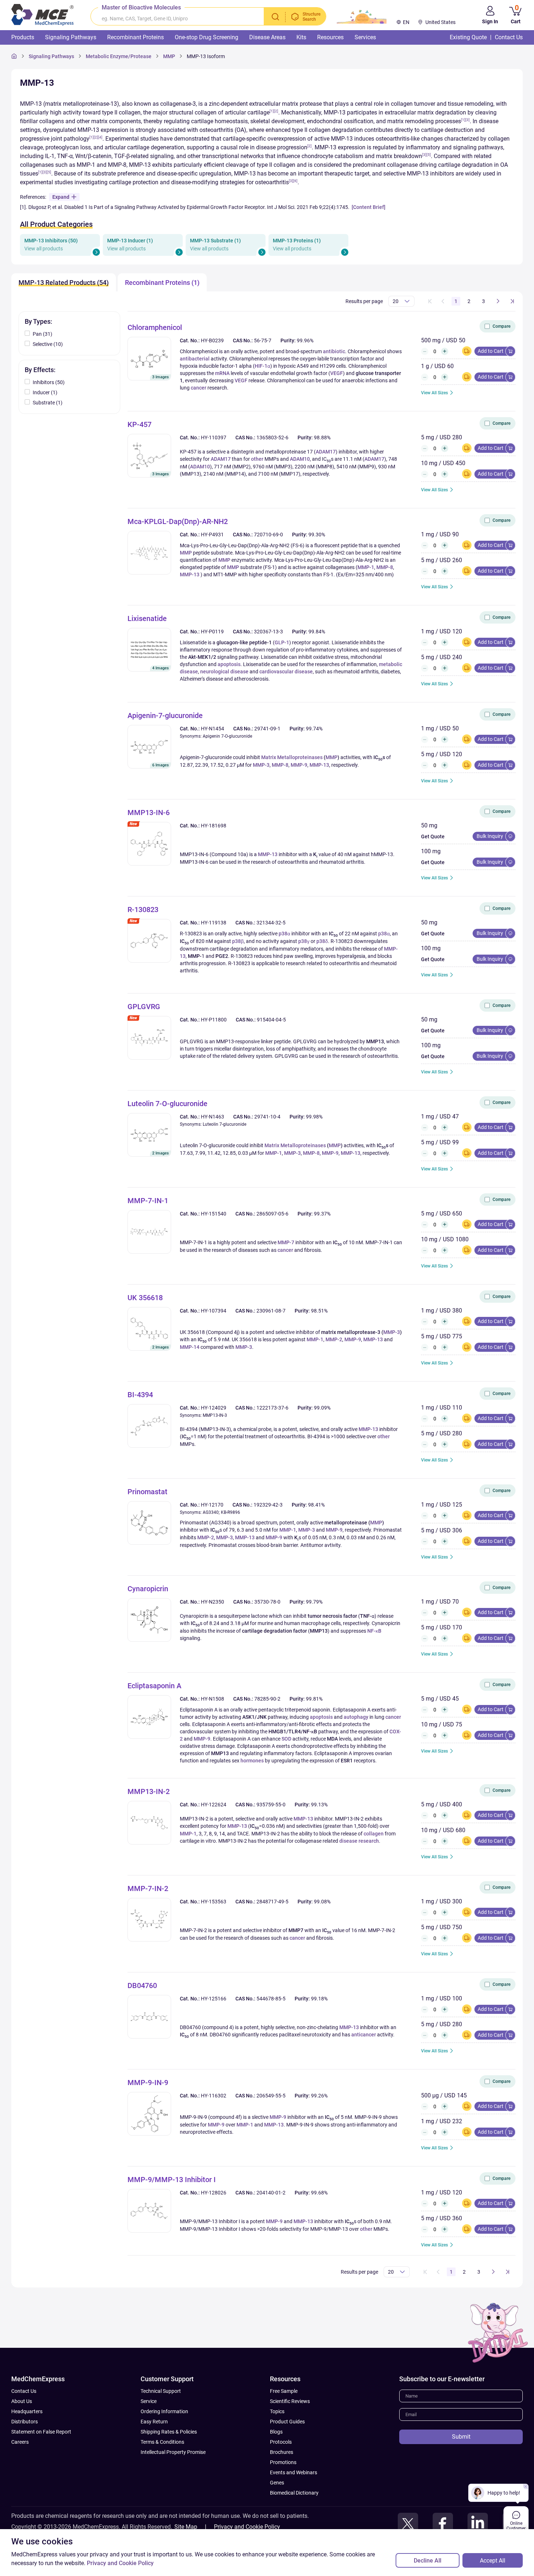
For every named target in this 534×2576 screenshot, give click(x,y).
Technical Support (161, 2391)
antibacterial (195, 359)
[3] (468, 120)
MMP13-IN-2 (149, 1791)
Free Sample (284, 2391)
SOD (286, 1739)
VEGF (337, 373)
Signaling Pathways (51, 56)
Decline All (428, 2561)
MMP (186, 553)
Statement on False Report (41, 2432)
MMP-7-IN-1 (148, 1201)
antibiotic (334, 351)
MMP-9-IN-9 (148, 2083)
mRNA (222, 373)
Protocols (281, 2442)
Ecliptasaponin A (154, 1686)
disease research (359, 1841)
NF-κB (374, 1631)
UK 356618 (145, 1298)
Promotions (283, 2462)
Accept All (493, 2561)
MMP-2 (334, 1339)
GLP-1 (282, 642)
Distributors (25, 2422)
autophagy (356, 1717)
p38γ (304, 941)
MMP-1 (366, 567)
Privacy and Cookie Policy (247, 2527)
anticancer (364, 2035)
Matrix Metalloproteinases (292, 757)
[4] (100, 137)
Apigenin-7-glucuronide (165, 715)
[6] (295, 181)
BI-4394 (140, 1395)
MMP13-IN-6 (149, 813)
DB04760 (142, 1986)
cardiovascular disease (286, 672)
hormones (252, 1761)
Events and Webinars (294, 2472)
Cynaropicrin (148, 1589)
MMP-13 (190, 575)
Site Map (186, 2527)
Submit (461, 2437)
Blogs (276, 2432)
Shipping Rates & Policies (169, 2432)
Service (149, 2401)
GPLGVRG (144, 1007)
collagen (374, 1834)
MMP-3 (261, 765)
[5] (429, 155)
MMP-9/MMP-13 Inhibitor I (172, 2180)
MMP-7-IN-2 (148, 1888)
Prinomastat (147, 1492)
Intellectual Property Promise (173, 2452)
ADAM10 (300, 459)
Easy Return (154, 2422)
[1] (272, 111)
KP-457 (139, 424)
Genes (277, 2483)
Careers (20, 2442)
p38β (238, 941)
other (257, 459)
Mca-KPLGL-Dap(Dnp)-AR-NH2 (178, 521)
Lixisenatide (147, 618)
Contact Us (24, 2391)
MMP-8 (385, 567)
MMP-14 (190, 1347)
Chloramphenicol (155, 327)
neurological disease (224, 672)
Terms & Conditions (162, 2442)
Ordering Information (164, 2411)
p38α (284, 934)
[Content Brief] (369, 207)
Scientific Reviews (290, 2401)
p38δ (322, 941)
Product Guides (287, 2422)
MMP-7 (286, 1242)
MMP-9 (299, 765)
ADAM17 (326, 452)
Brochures (282, 2452)
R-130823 (143, 910)
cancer (199, 388)
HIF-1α (262, 366)
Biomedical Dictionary (294, 2493)
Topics (277, 2411)
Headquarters (27, 2411)
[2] (276, 111)
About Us (22, 2401)
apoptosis (229, 664)
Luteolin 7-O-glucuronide (167, 1104)
